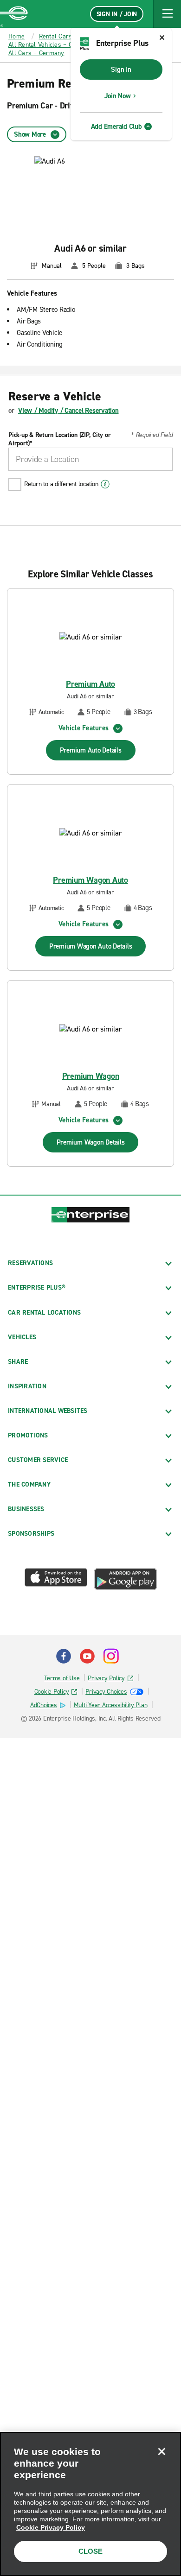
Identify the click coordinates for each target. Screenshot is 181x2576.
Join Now (118, 96)
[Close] (162, 2451)
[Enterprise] (14, 14)
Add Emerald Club (116, 127)
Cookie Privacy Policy (51, 2527)
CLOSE (90, 2551)
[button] (167, 14)
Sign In (121, 70)
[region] (90, 2504)
